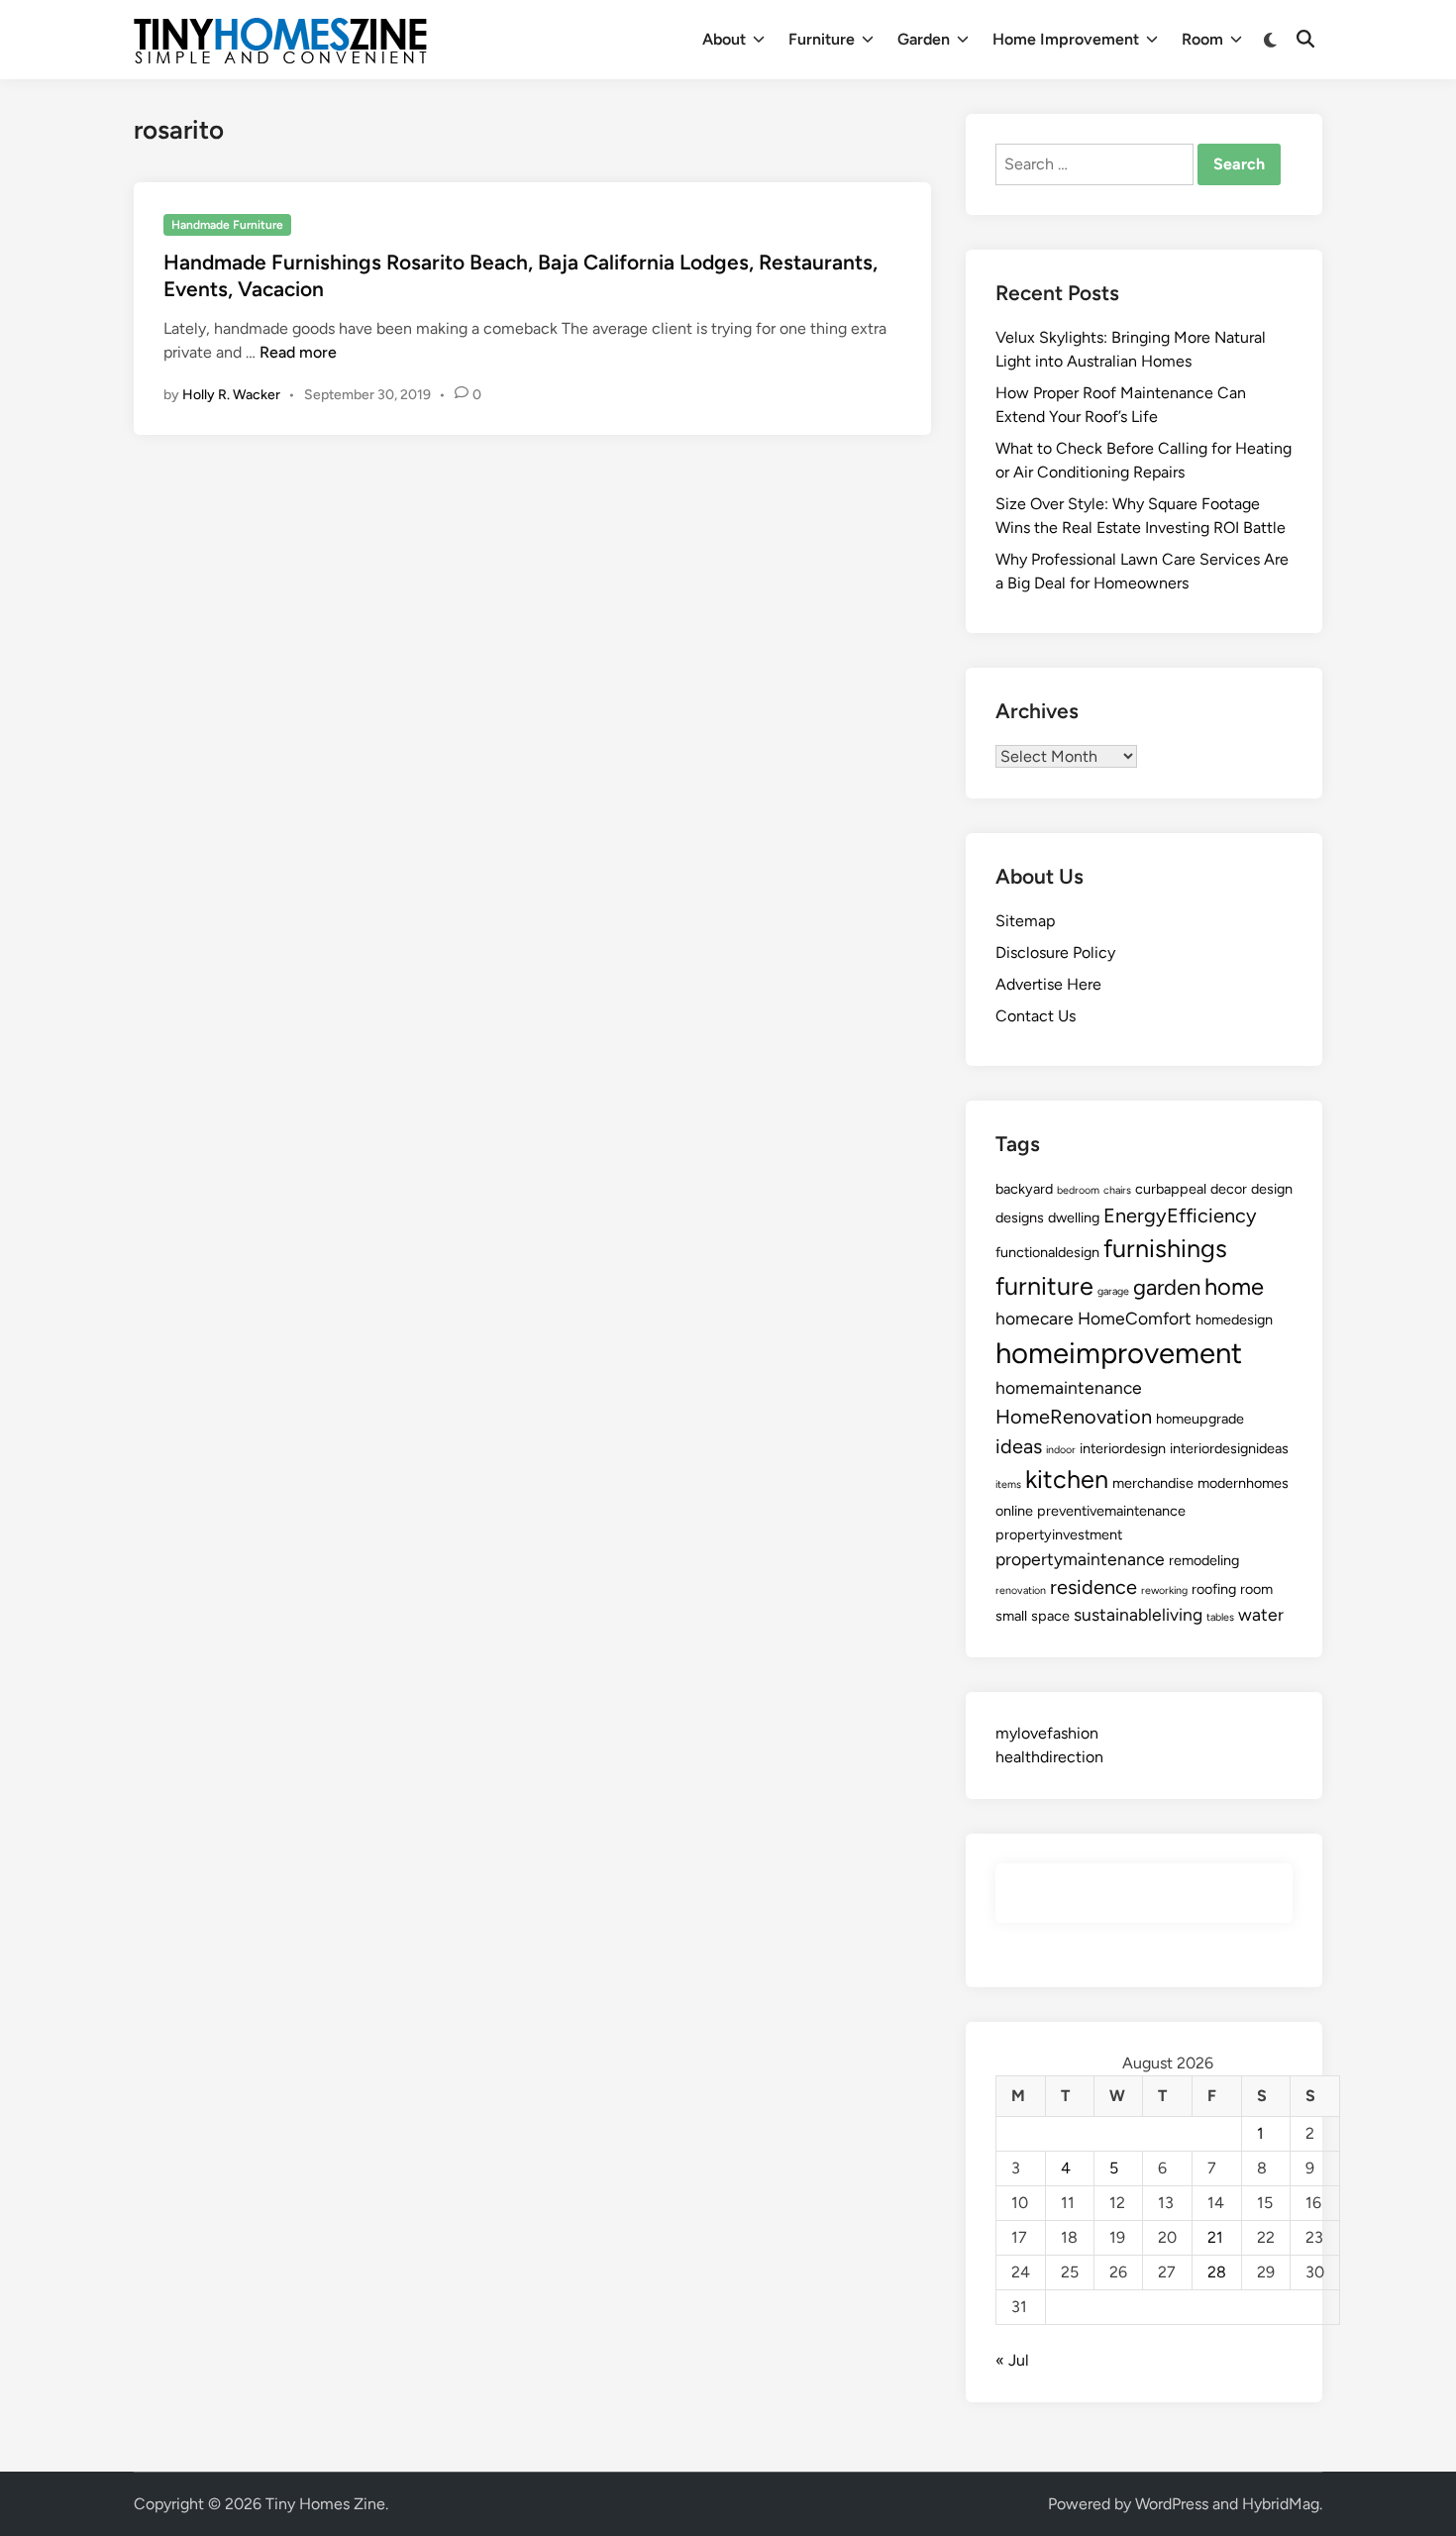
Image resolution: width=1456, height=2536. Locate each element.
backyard (1024, 1189)
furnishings (1165, 1248)
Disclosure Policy (1055, 952)
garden (1167, 1287)
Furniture (822, 39)
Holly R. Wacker (231, 395)
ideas (1019, 1446)
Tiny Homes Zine (325, 2504)
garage (1113, 1291)
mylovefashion (1047, 1733)
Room (1202, 39)
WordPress (1172, 2504)
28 (1217, 2272)
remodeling (1204, 1560)
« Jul (1012, 2360)
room (1256, 1589)
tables (1220, 1617)
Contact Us (1036, 1016)
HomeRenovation (1074, 1417)
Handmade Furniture (227, 225)
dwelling (1074, 1217)
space (1050, 1616)
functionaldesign (1047, 1252)
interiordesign (1123, 1448)
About (724, 39)
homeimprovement (1119, 1353)
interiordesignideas (1229, 1448)
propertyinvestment (1059, 1534)
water (1261, 1614)
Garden (924, 39)
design (1272, 1189)
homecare (1035, 1318)
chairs (1117, 1190)
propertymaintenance (1080, 1559)
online (1014, 1511)
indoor (1061, 1450)
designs (1020, 1217)
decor (1229, 1189)
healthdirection (1049, 1757)
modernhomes (1243, 1483)
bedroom (1078, 1190)
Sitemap (1025, 921)
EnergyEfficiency (1180, 1215)
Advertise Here (1048, 984)
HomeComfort (1135, 1318)
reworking (1164, 1590)
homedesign (1234, 1320)
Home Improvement (1066, 39)
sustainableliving (1138, 1614)
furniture (1044, 1286)
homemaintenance (1069, 1387)
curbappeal (1171, 1189)
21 (1215, 2237)
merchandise (1153, 1483)
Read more (298, 352)
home (1234, 1286)
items (1008, 1484)
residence (1093, 1587)
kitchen (1067, 1479)
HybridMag (1281, 2504)
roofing (1214, 1589)
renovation (1021, 1590)
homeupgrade (1200, 1419)
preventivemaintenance (1111, 1511)
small (1011, 1616)
